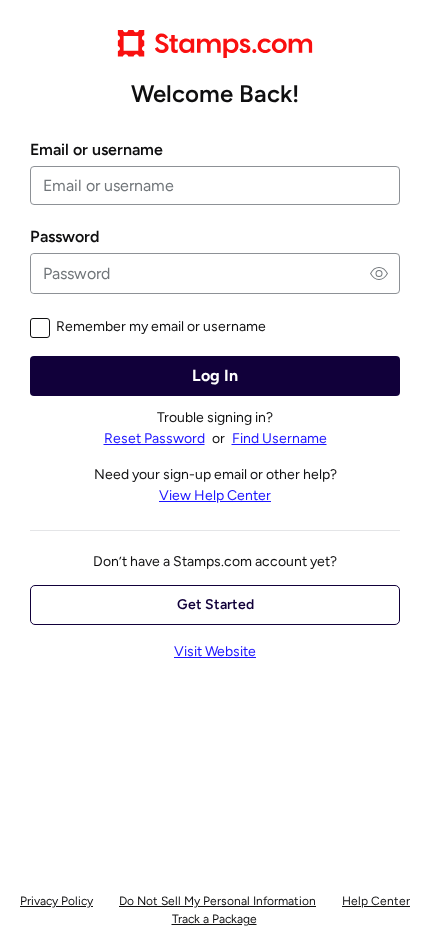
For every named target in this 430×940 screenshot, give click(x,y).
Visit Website (215, 651)
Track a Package (214, 919)
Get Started (215, 604)
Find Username (279, 438)
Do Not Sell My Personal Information (217, 901)
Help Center (376, 901)
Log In (215, 375)
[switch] (379, 273)
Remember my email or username (161, 326)
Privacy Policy (56, 901)
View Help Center (215, 495)
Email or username (96, 150)
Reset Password (154, 438)
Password (64, 237)
